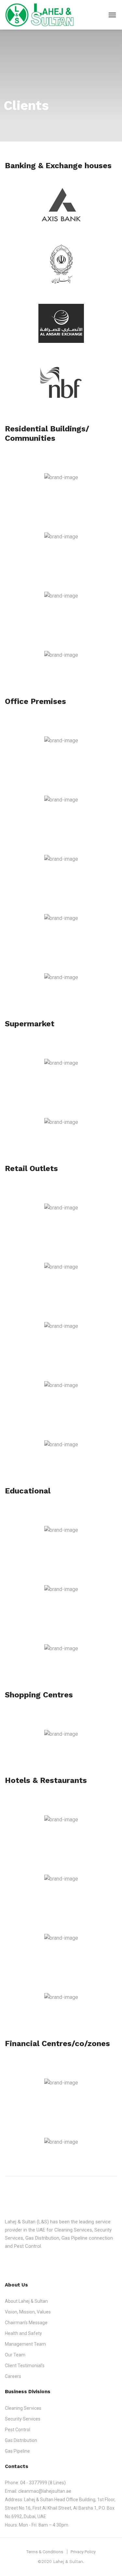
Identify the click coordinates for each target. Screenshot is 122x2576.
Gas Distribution (21, 2440)
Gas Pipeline (17, 2451)
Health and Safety (23, 2333)
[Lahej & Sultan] (40, 15)
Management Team (25, 2344)
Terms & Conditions (45, 2552)
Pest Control (18, 2430)
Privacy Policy (83, 2552)
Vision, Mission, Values (28, 2312)
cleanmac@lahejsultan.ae (45, 2491)
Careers (13, 2376)
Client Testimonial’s (25, 2366)
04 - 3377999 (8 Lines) (43, 2483)
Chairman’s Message (26, 2323)
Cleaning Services (23, 2408)
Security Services (23, 2419)
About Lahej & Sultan (26, 2301)
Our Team (15, 2355)
